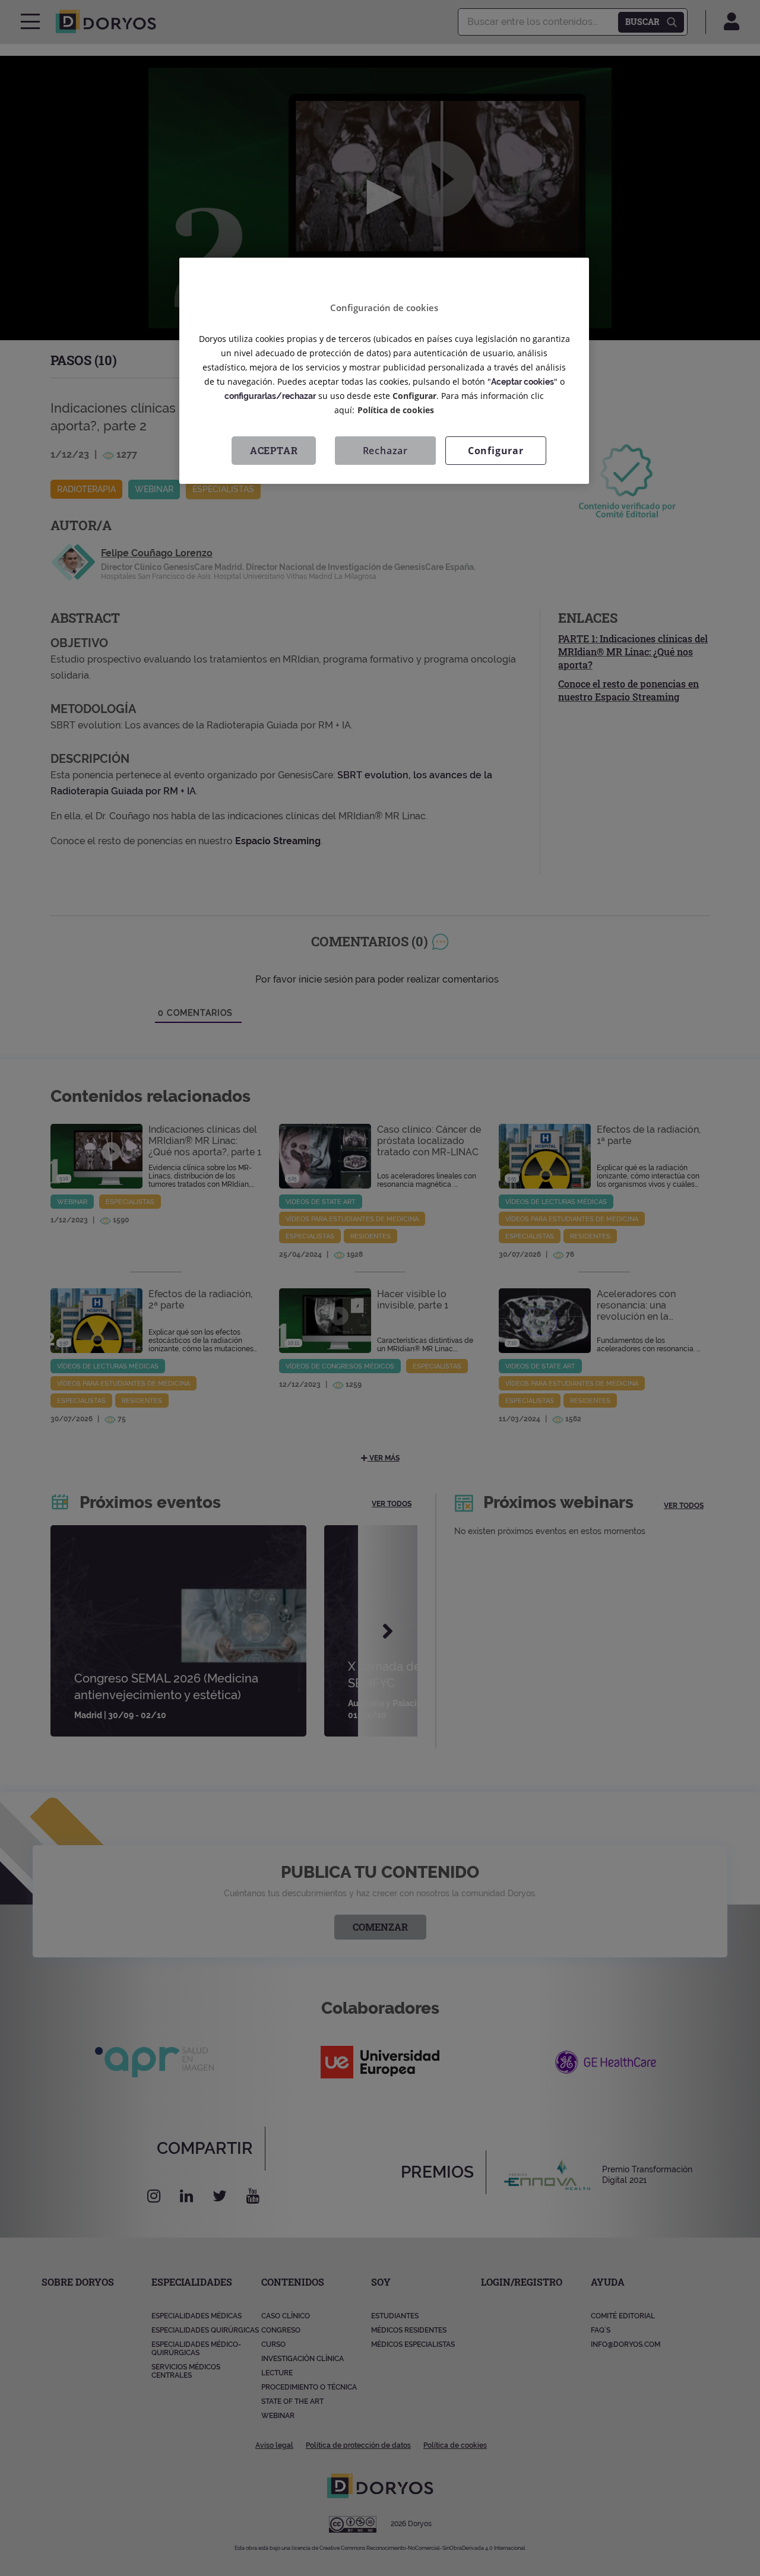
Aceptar (274, 450)
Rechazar (385, 450)
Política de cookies (396, 409)
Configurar (496, 450)
